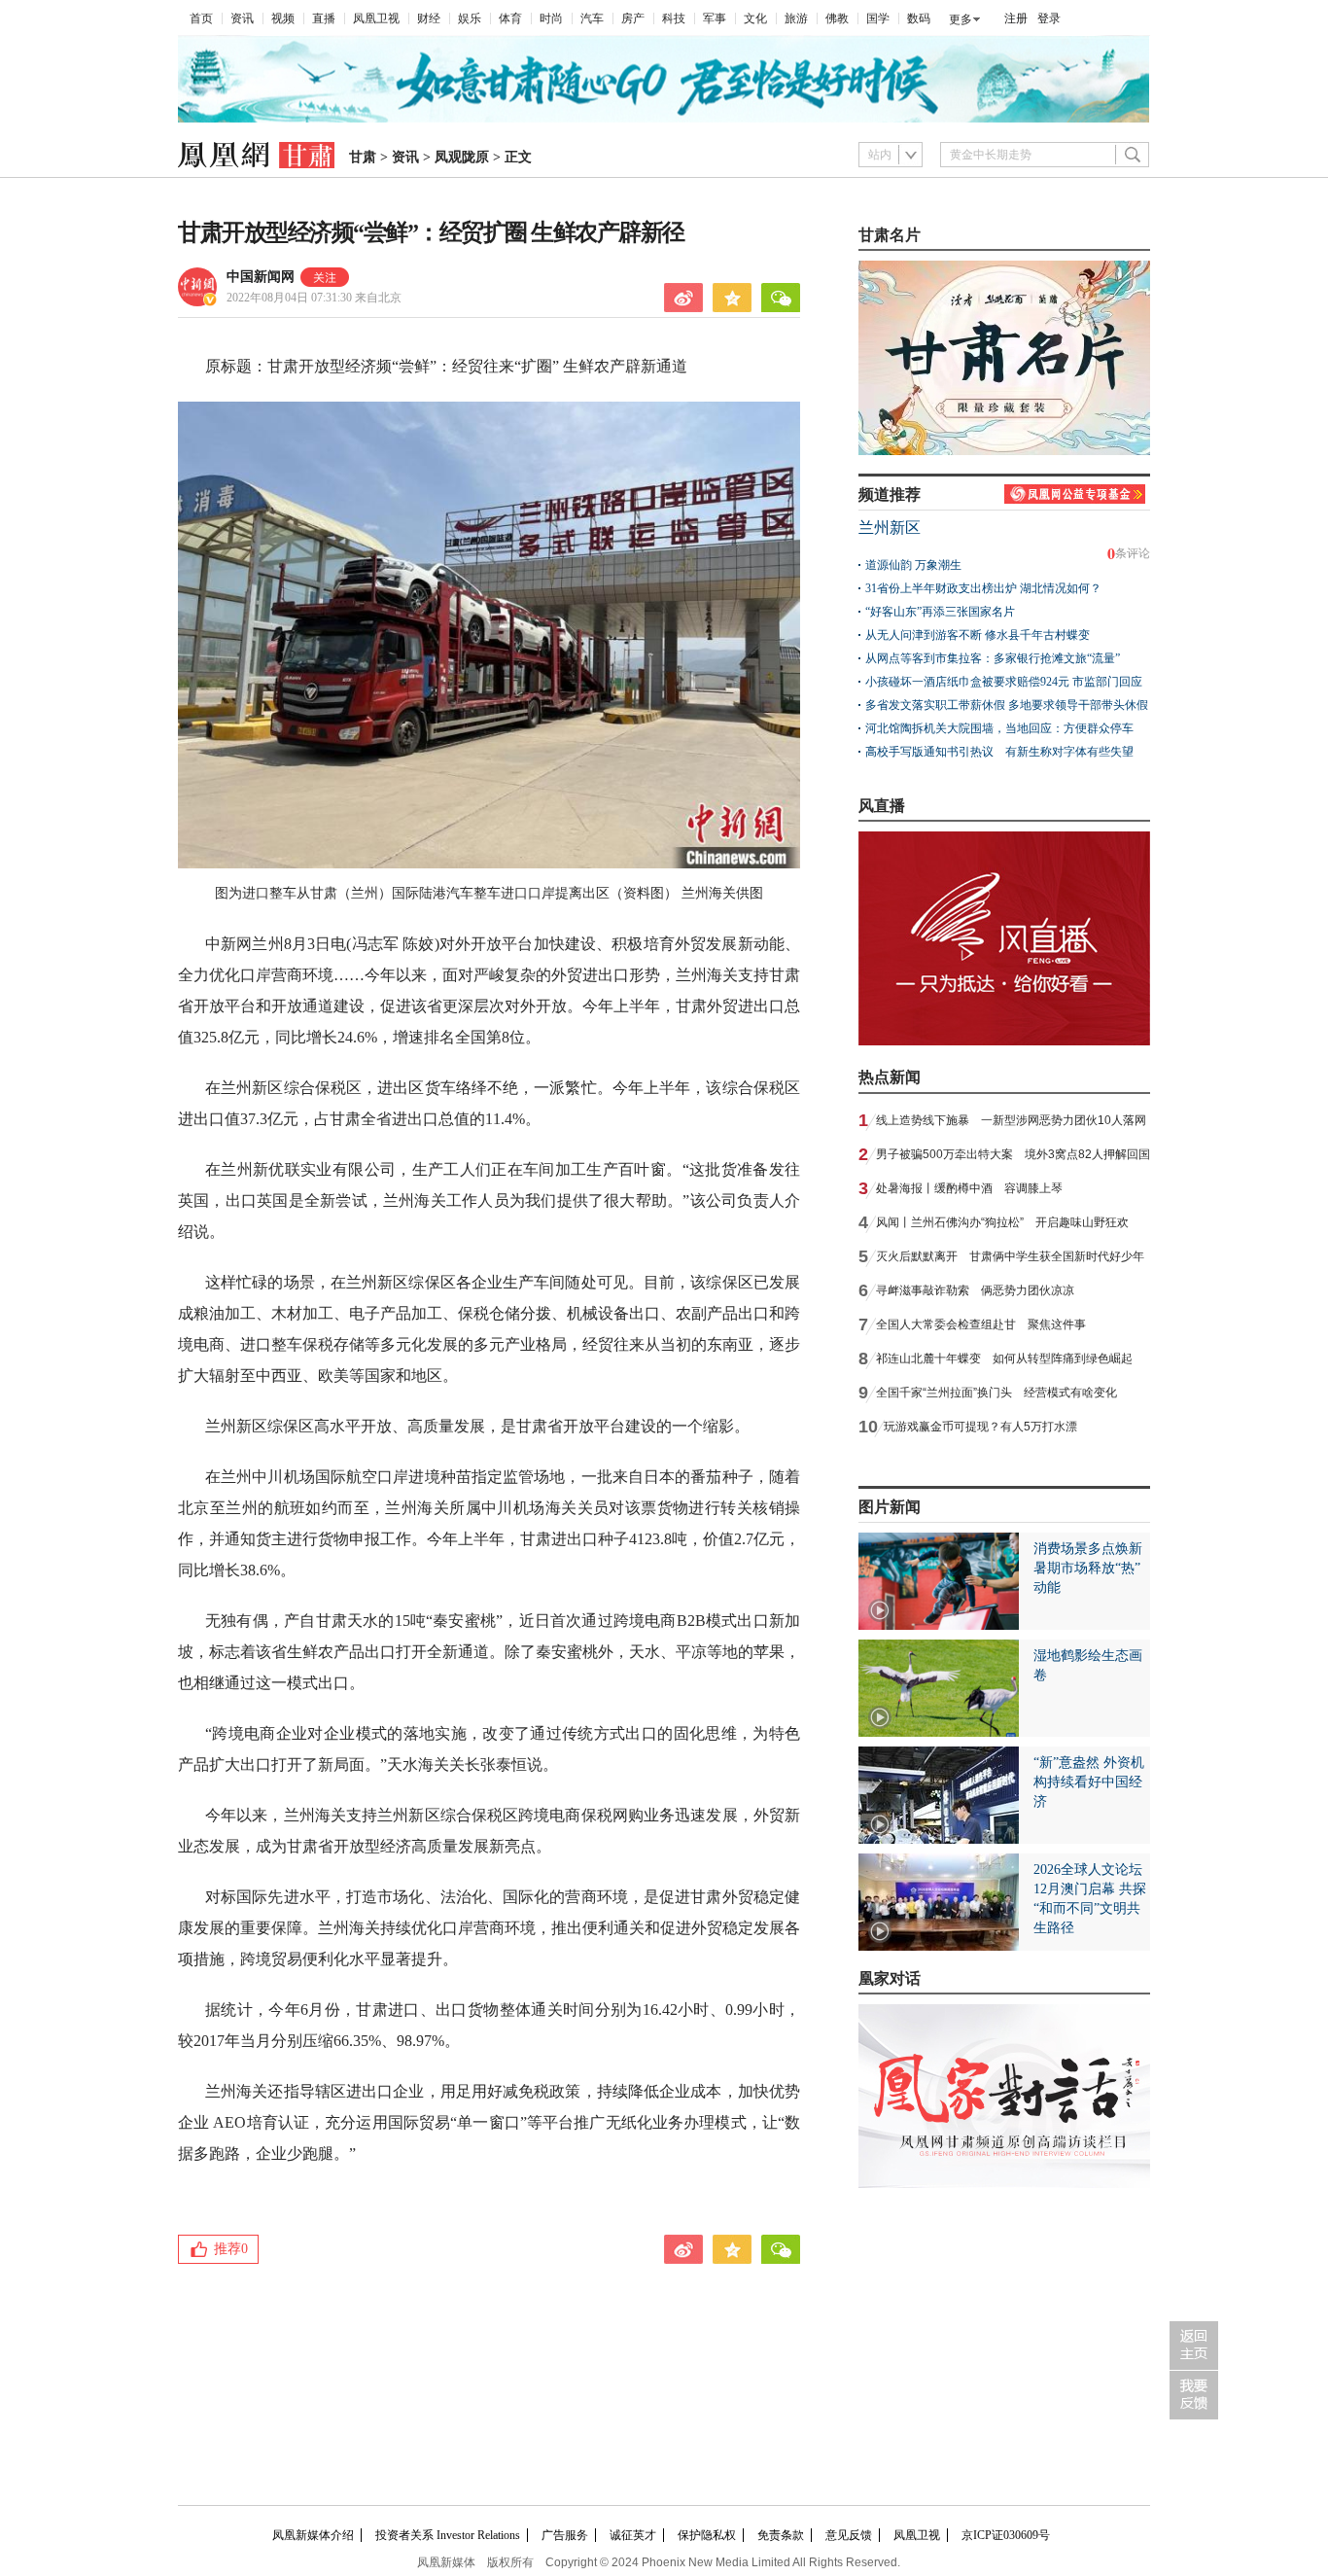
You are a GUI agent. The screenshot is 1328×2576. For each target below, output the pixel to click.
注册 (1016, 18)
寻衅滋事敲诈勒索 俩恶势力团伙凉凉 (975, 1290)
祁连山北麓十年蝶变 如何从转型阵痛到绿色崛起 (1004, 1359)
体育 (510, 18)
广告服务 (565, 2535)
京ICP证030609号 (1006, 2535)
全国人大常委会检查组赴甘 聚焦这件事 (981, 1324)
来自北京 (314, 298)
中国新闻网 (261, 277)
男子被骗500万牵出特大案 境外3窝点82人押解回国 (1013, 1154)
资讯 (242, 18)
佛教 (837, 18)
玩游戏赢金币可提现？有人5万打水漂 (980, 1427)
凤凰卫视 (376, 18)
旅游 (796, 18)
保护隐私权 (707, 2535)
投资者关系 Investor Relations (448, 2535)
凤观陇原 (462, 157)
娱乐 (470, 18)
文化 (755, 18)
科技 (674, 18)
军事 (715, 18)
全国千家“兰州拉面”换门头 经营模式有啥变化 (996, 1393)
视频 (283, 18)
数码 (919, 18)
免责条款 (781, 2535)
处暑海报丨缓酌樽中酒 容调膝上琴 (969, 1188)
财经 (429, 18)
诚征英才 (633, 2535)
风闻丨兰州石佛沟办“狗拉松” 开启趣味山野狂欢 (1002, 1222)
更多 (961, 19)
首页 (201, 18)
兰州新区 (890, 528)
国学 (878, 18)
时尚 (551, 18)
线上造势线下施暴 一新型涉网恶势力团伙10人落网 (1011, 1120)
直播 (324, 18)
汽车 (592, 18)
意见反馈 (849, 2535)
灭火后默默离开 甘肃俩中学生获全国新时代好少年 (1010, 1256)
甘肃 (363, 157)
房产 (633, 18)
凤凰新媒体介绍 (313, 2535)
